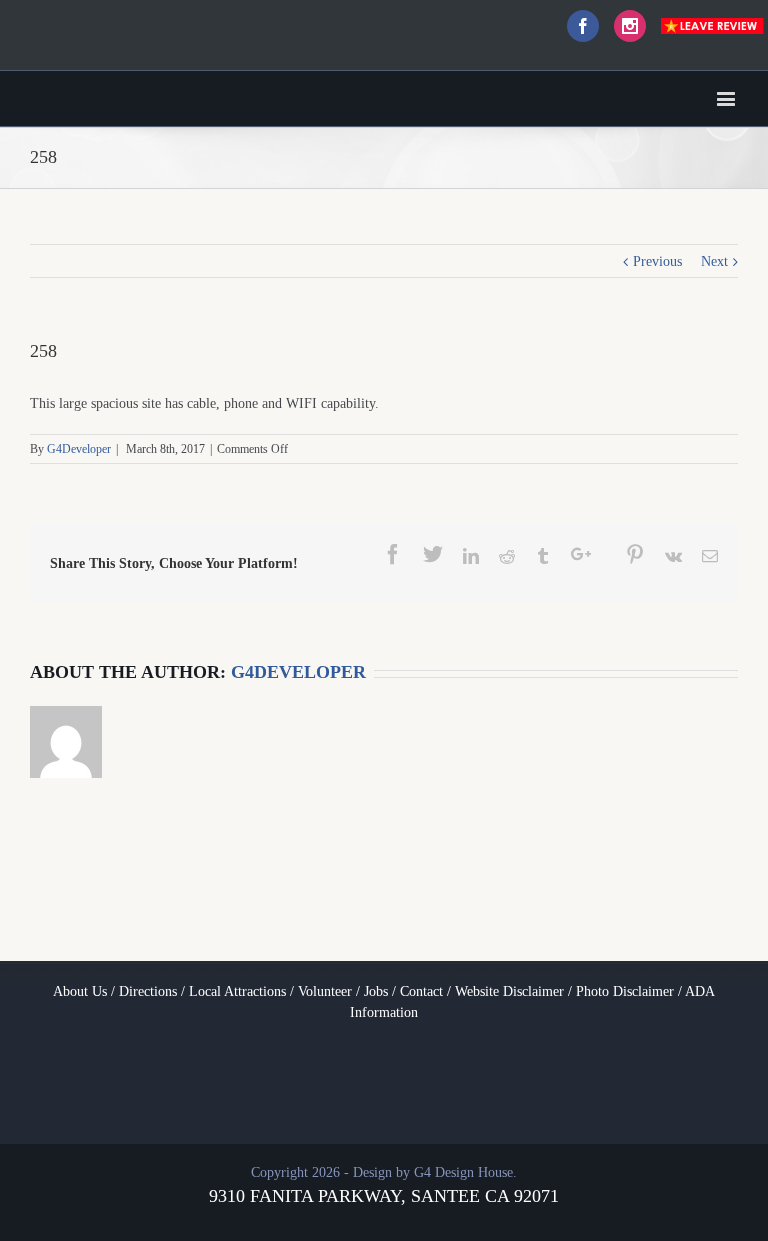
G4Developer (79, 449)
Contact (421, 991)
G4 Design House (463, 1172)
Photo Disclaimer (625, 991)
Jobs (376, 991)
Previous (657, 261)
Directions (148, 991)
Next (714, 261)
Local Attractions (237, 991)
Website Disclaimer (509, 991)
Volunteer (325, 991)
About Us (80, 991)
